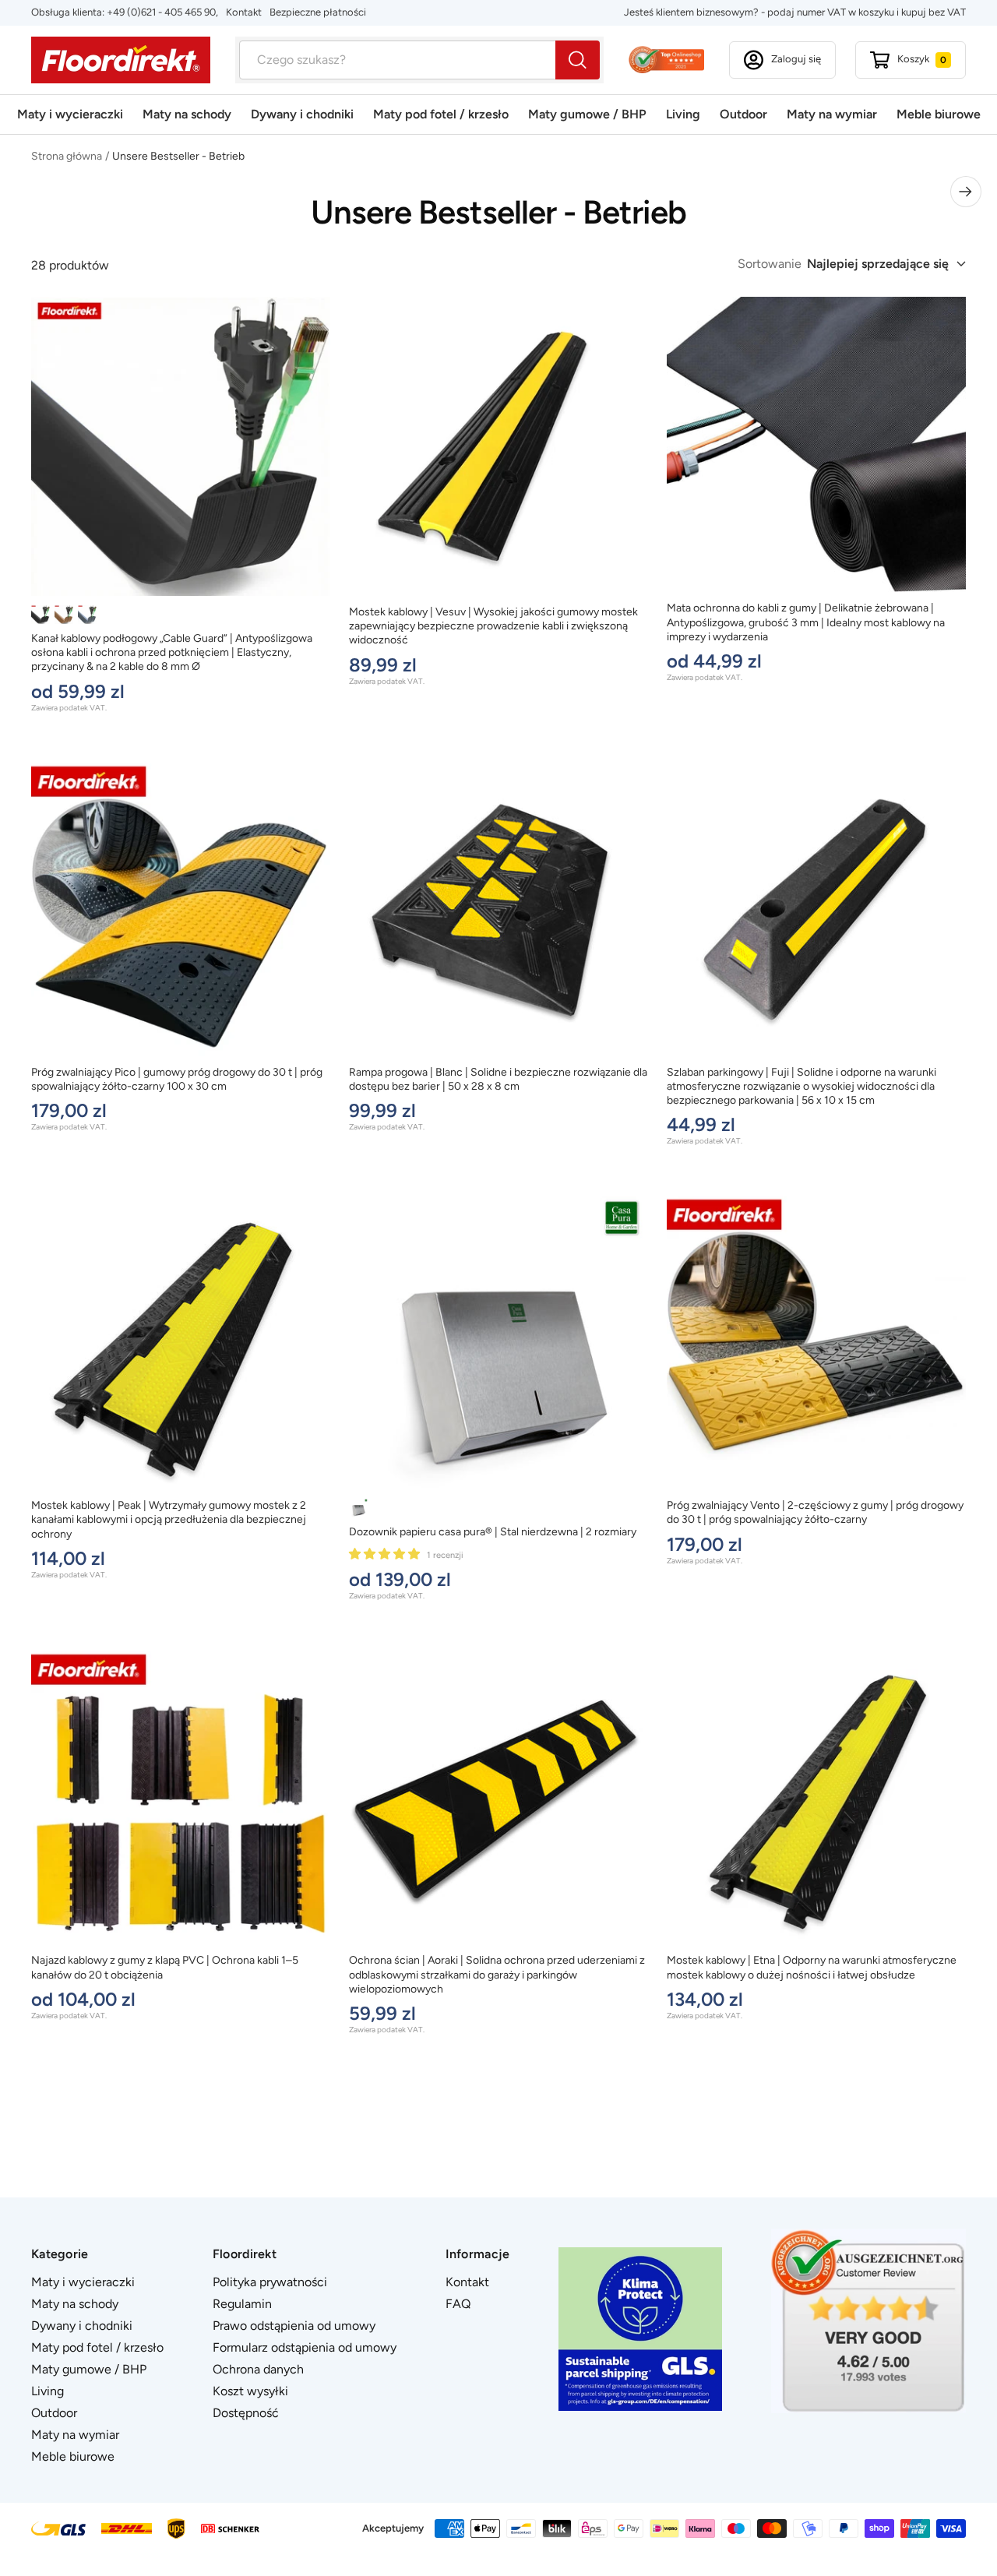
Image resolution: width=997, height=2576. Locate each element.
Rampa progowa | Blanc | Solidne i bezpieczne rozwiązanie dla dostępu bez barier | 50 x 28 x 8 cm (498, 1079)
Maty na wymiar (832, 114)
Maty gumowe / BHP (587, 114)
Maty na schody (187, 114)
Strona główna (67, 156)
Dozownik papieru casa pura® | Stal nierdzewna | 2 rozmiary (493, 1532)
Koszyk (922, 59)
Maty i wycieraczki (70, 114)
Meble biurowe (939, 114)
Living (683, 114)
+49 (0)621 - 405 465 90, (162, 12)
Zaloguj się (796, 59)
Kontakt (244, 12)
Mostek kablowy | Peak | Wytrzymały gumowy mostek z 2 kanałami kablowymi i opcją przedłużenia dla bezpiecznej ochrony (169, 1519)
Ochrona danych (258, 2369)
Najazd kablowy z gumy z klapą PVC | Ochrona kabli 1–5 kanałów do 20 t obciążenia (165, 1967)
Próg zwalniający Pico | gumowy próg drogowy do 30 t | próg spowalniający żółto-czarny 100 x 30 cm (177, 1079)
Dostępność (246, 2413)
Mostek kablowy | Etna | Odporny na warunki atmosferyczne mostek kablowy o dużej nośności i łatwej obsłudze (812, 1967)
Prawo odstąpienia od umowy (294, 2326)
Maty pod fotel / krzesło (441, 114)
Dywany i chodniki (302, 114)
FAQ (458, 2304)
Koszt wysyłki (250, 2391)
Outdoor (743, 114)
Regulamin (242, 2304)
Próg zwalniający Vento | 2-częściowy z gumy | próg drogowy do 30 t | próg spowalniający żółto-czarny (815, 1512)
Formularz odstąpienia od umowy (305, 2347)
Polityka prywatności (270, 2282)
